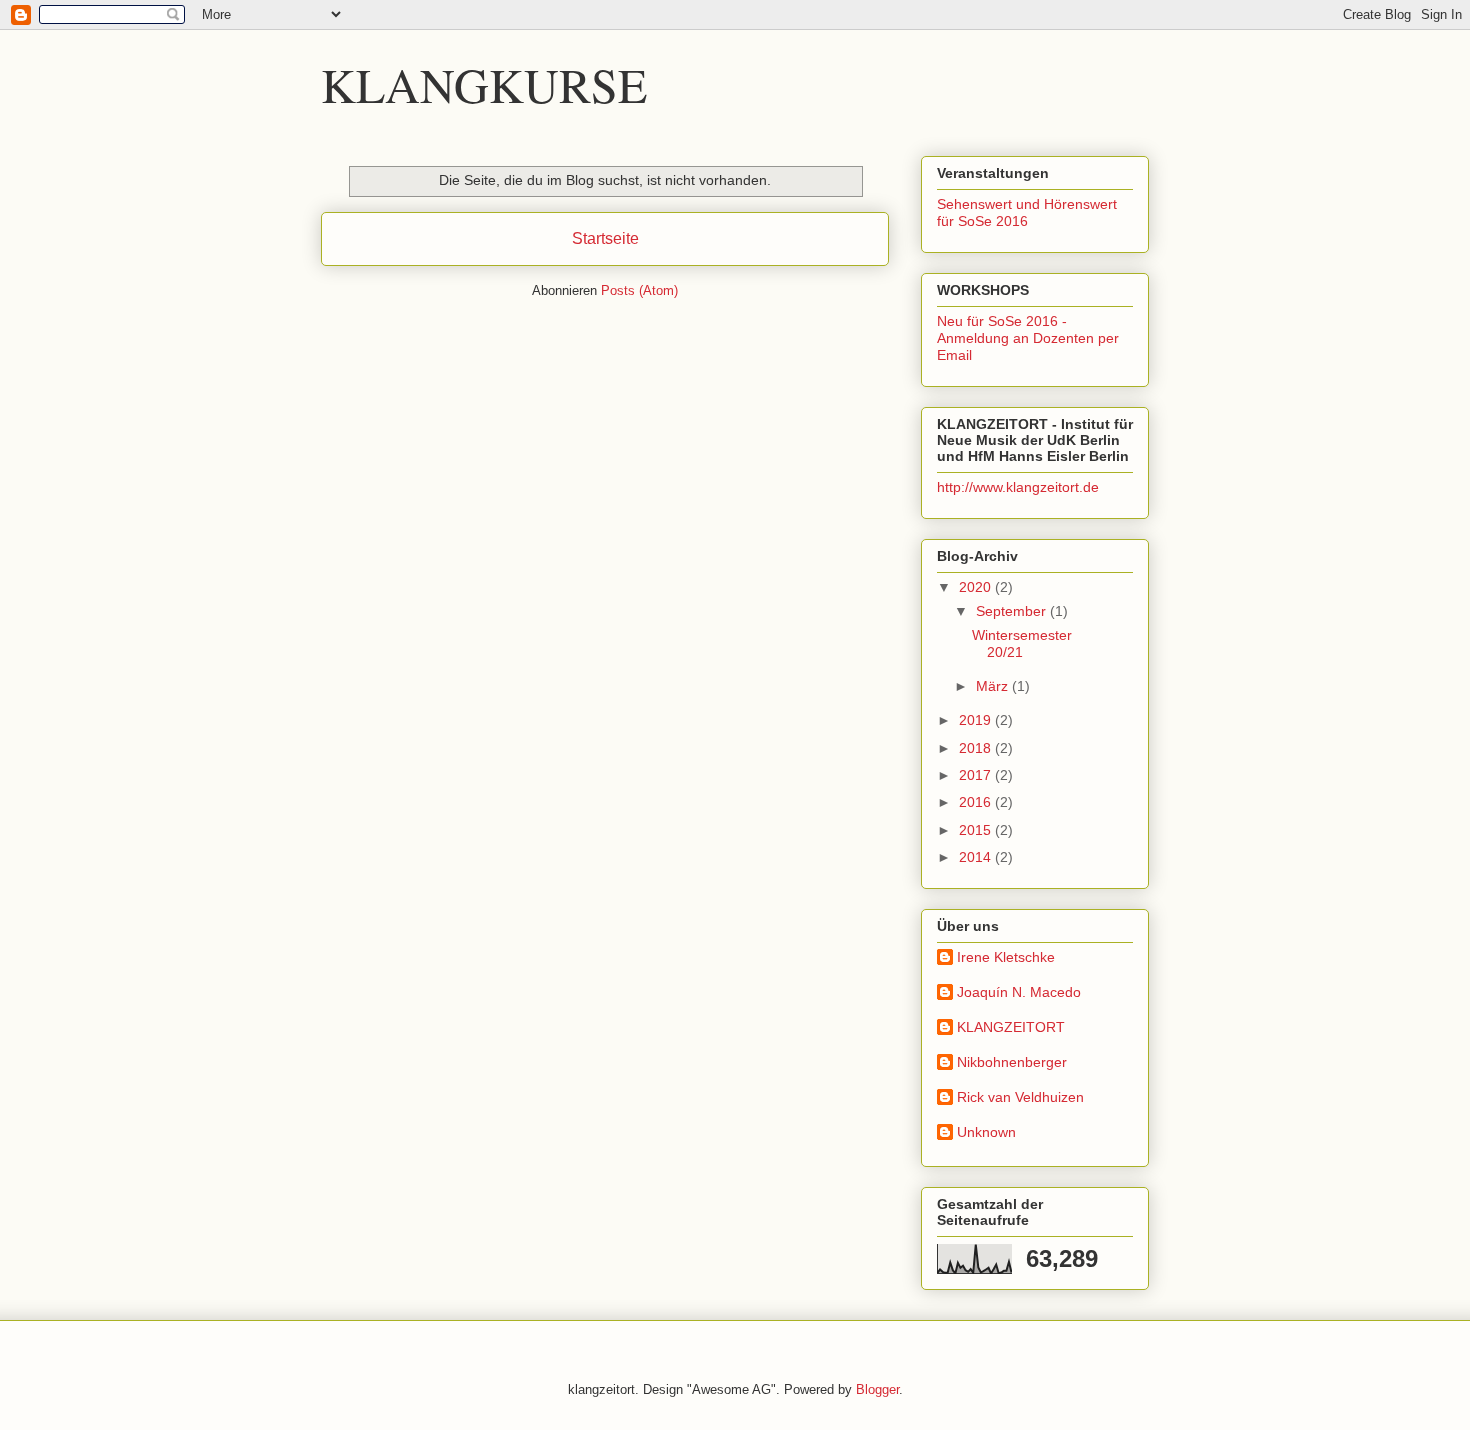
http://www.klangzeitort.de (1018, 487)
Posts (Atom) (639, 290)
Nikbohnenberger (1012, 1062)
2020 (977, 587)
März (994, 686)
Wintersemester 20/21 (1022, 643)
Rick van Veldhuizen (1020, 1097)
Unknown (986, 1132)
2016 (977, 802)
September (1013, 611)
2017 (977, 775)
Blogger (877, 1389)
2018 (977, 748)
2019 (977, 720)
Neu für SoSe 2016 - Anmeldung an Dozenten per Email (1028, 338)
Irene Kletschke (1006, 957)
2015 (977, 830)
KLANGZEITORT (1011, 1027)
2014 (977, 857)
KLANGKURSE (484, 84)
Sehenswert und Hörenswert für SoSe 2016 (1027, 212)
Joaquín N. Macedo (1019, 992)
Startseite (605, 238)
